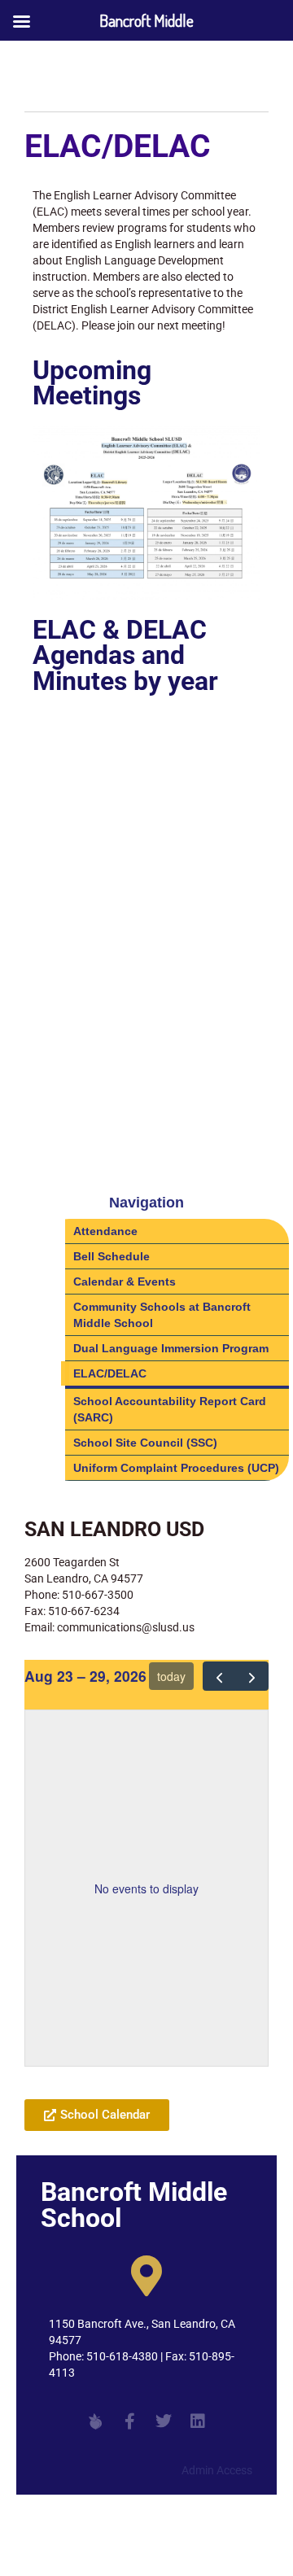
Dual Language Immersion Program (171, 1348)
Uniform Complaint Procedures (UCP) (176, 1468)
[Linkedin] (198, 2421)
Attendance (105, 1231)
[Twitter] (164, 2421)
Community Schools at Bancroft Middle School (162, 1315)
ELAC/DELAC (110, 1373)
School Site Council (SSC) (145, 1443)
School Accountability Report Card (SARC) (170, 1409)
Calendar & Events (125, 1281)
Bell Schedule (112, 1256)
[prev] (219, 1676)
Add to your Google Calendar (116, 2075)
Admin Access (217, 2470)
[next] (252, 1676)
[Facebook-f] (129, 2421)
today (171, 1676)
